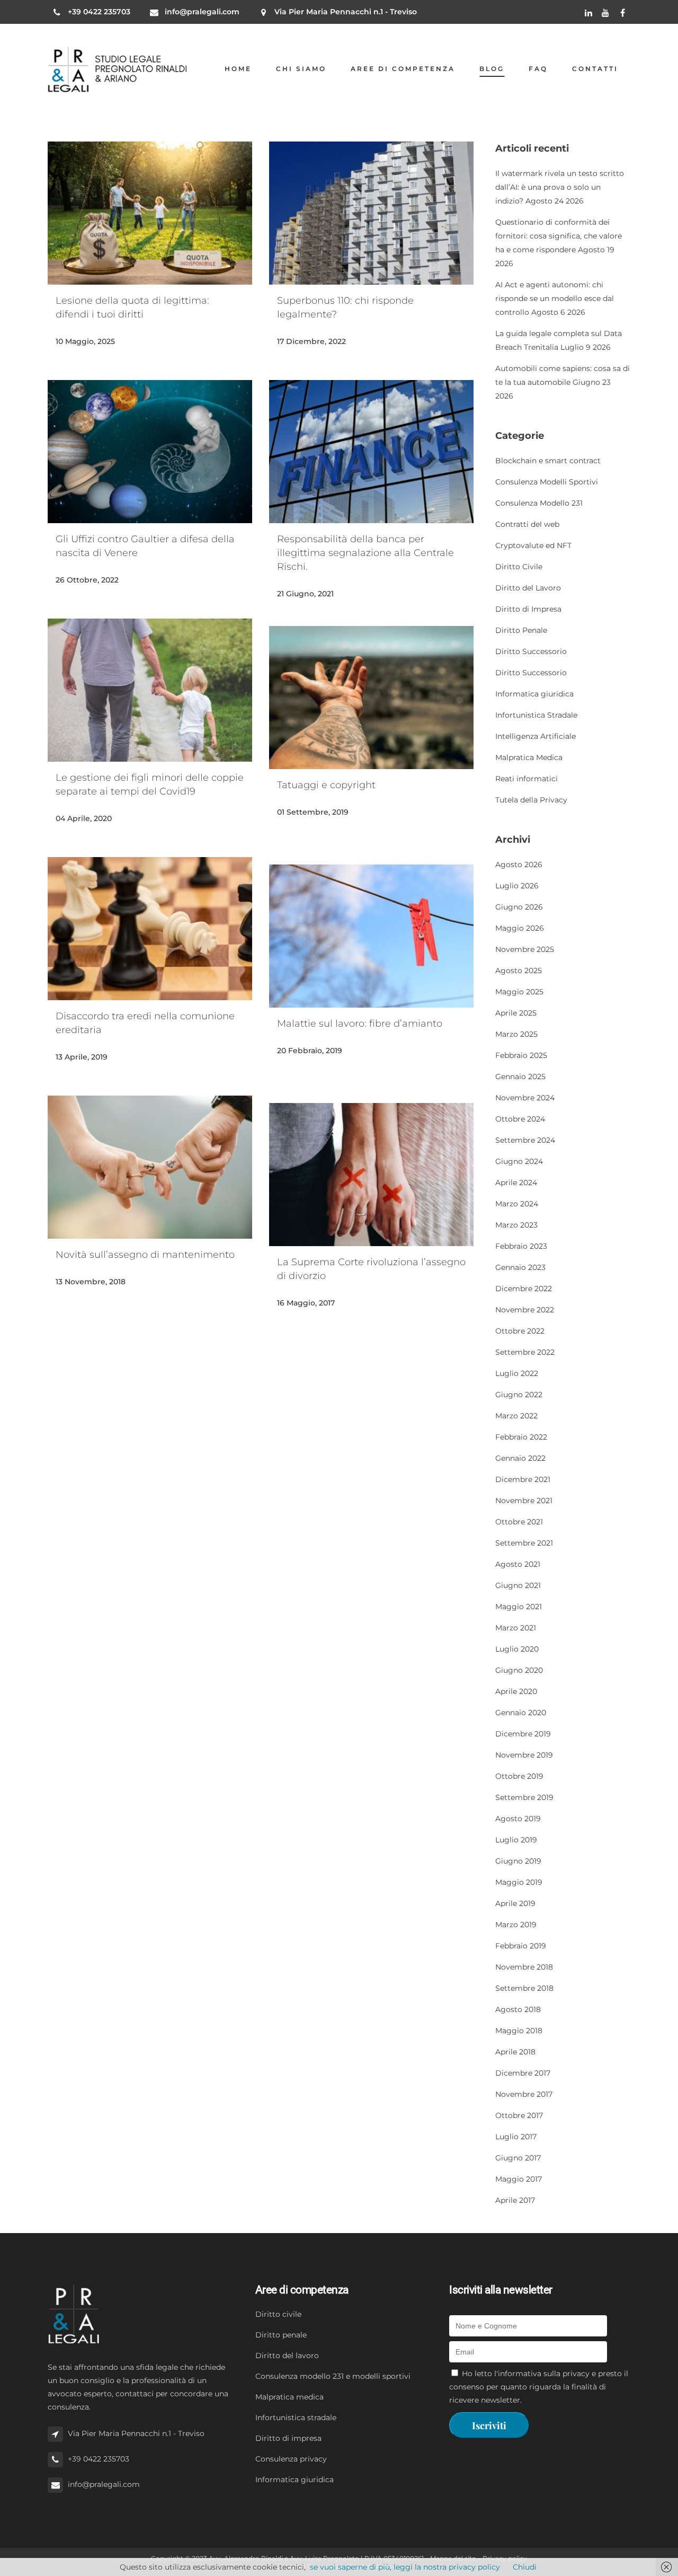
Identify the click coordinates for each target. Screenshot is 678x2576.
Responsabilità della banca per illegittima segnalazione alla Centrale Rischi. (365, 553)
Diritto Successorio (531, 651)
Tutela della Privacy (531, 800)
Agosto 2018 (518, 2009)
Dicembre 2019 (523, 1734)
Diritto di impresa (288, 2438)
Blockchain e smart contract (548, 461)
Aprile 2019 (515, 1903)
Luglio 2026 (517, 886)
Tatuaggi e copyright (326, 785)
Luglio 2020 (517, 1649)
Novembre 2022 (525, 1310)
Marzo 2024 (517, 1204)
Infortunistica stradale (296, 2418)
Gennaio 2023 (520, 1267)
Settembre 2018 (524, 1988)
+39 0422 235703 (99, 12)
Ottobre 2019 (519, 1776)
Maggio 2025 (519, 992)
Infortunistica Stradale (536, 715)
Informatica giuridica (534, 694)
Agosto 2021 (518, 1564)
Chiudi (525, 2567)
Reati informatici (527, 779)
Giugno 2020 (519, 1670)
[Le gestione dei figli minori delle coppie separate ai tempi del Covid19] (150, 690)
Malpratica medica (289, 2397)
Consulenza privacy (291, 2459)
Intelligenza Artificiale (536, 736)
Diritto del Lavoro (528, 588)
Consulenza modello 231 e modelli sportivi (333, 2376)
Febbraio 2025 (521, 1055)
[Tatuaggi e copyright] (371, 698)
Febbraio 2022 (521, 1437)
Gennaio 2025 (520, 1077)
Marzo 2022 (516, 1416)
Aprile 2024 (516, 1183)
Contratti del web (527, 524)
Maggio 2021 (519, 1607)
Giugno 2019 (518, 1861)
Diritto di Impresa (528, 609)
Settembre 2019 (524, 1797)
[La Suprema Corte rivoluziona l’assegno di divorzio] (371, 1175)
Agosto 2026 (519, 864)
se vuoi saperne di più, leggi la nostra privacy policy (405, 2567)
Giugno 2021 (518, 1585)
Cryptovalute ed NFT (533, 545)
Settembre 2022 (525, 1352)
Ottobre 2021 (519, 1522)
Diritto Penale (521, 630)
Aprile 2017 (515, 2200)
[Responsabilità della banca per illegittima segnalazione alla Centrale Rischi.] (371, 452)
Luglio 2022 (517, 1373)
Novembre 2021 (524, 1501)
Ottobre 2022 (520, 1331)
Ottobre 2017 (519, 2115)
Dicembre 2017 (523, 2073)
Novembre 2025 (525, 949)
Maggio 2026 (520, 928)
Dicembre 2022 (524, 1289)
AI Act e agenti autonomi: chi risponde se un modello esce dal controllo (555, 298)
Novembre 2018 (524, 1967)
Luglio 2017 (516, 2137)
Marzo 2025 (516, 1034)
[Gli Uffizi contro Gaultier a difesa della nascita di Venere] (150, 452)
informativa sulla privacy (544, 2374)
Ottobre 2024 (520, 1119)
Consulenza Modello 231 (539, 503)
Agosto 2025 (519, 971)
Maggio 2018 (519, 2031)
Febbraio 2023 (521, 1246)
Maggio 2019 (519, 1882)
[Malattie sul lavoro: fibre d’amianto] (371, 936)
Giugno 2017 (518, 2158)
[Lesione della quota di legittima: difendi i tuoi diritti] (150, 213)
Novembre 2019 (524, 1755)
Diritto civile (278, 2314)
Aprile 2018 (515, 2052)
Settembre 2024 (525, 1140)
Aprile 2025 (516, 1013)
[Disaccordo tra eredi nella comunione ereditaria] (150, 929)
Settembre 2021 (524, 1543)
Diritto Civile (519, 567)
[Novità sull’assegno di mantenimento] (150, 1167)
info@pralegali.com (202, 12)
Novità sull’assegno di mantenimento (145, 1255)
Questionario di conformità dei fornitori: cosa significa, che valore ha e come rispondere (559, 236)
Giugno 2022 (519, 1395)
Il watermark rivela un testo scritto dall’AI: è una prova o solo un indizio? (560, 187)
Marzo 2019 (516, 1925)
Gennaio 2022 (520, 1458)
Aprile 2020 (516, 1691)
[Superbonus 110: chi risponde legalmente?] (371, 213)
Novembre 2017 (524, 2094)
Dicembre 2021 (523, 1479)
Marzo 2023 (516, 1225)
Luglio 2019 (516, 1840)
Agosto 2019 (518, 1819)
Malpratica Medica (529, 757)
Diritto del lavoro (287, 2356)
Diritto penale (281, 2335)
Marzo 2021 (516, 1628)
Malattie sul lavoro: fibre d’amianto (360, 1024)
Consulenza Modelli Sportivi (547, 482)
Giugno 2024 (519, 1161)
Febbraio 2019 (521, 1946)
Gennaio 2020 (521, 1713)
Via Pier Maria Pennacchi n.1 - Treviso (346, 12)
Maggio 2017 (519, 2179)
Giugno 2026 (519, 907)
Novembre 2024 (525, 1098)
